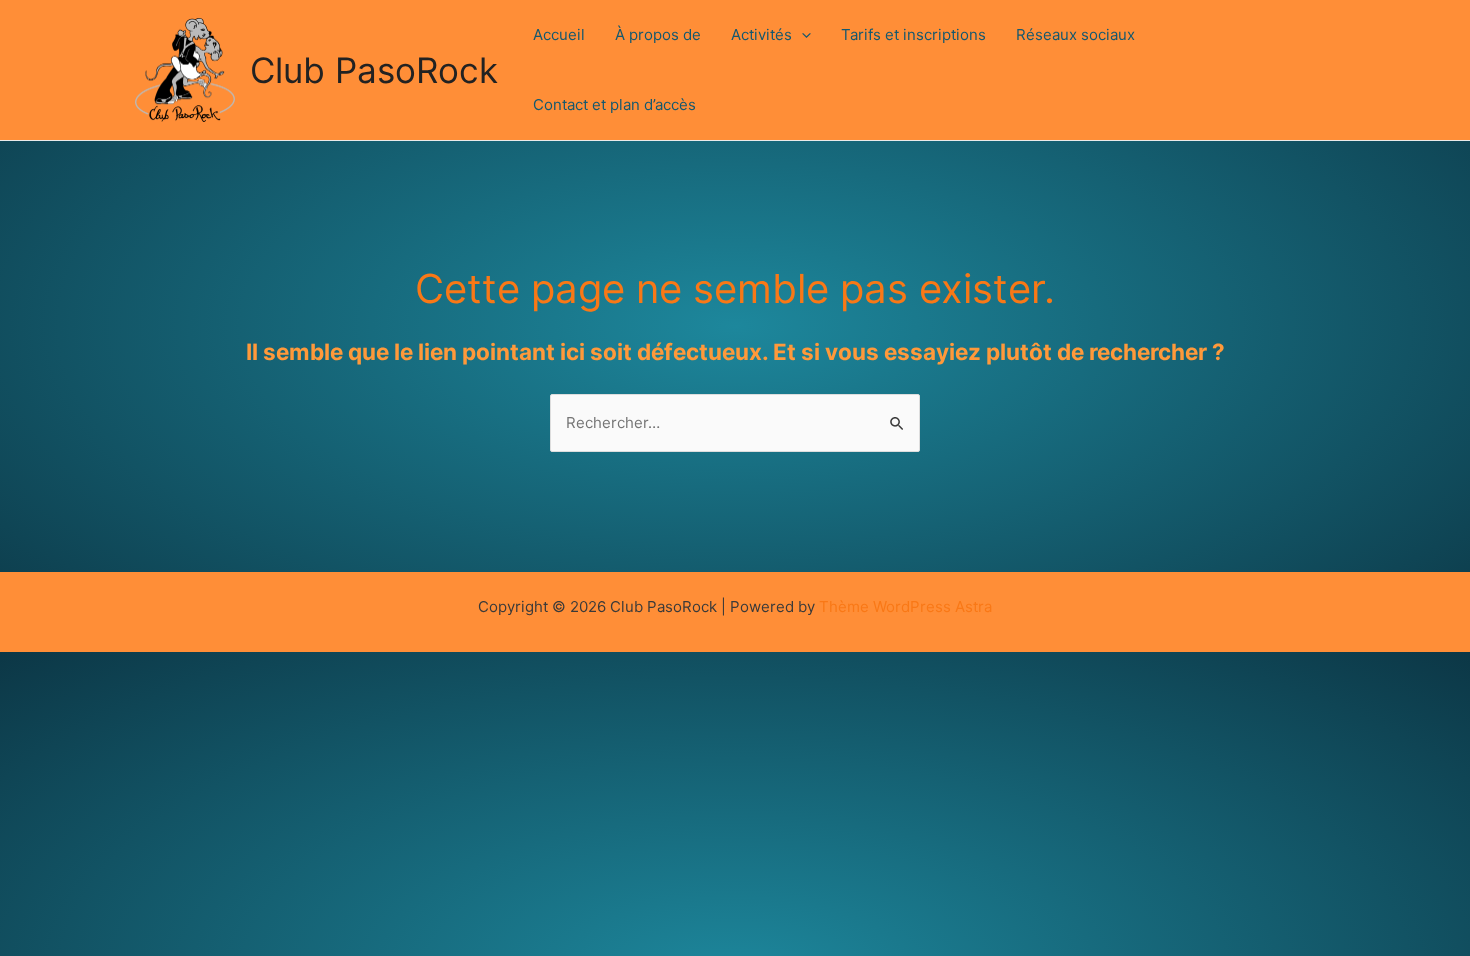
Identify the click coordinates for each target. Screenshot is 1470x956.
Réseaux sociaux (1075, 34)
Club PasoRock (374, 70)
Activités (761, 34)
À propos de (658, 34)
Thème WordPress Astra (905, 606)
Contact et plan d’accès (614, 104)
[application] (801, 35)
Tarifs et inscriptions (913, 34)
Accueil (559, 34)
